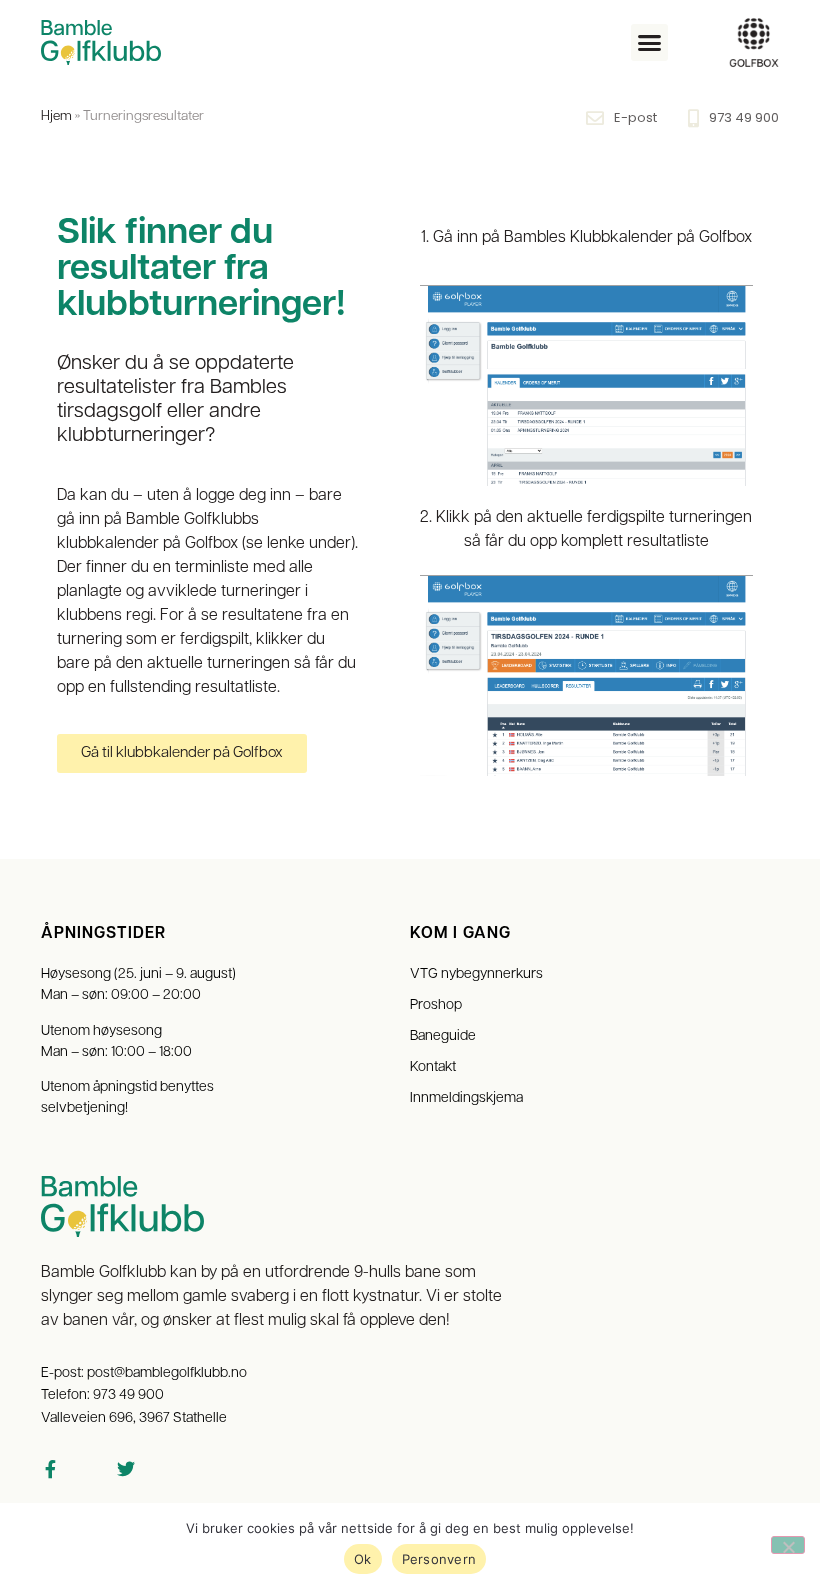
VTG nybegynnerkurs (476, 974)
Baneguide (443, 1036)
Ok (363, 1559)
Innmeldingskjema (466, 1098)
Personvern (439, 1559)
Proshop (436, 1005)
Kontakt (433, 1067)
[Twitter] (126, 1469)
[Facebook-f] (50, 1469)
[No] (788, 1545)
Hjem (56, 116)
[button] (650, 43)
